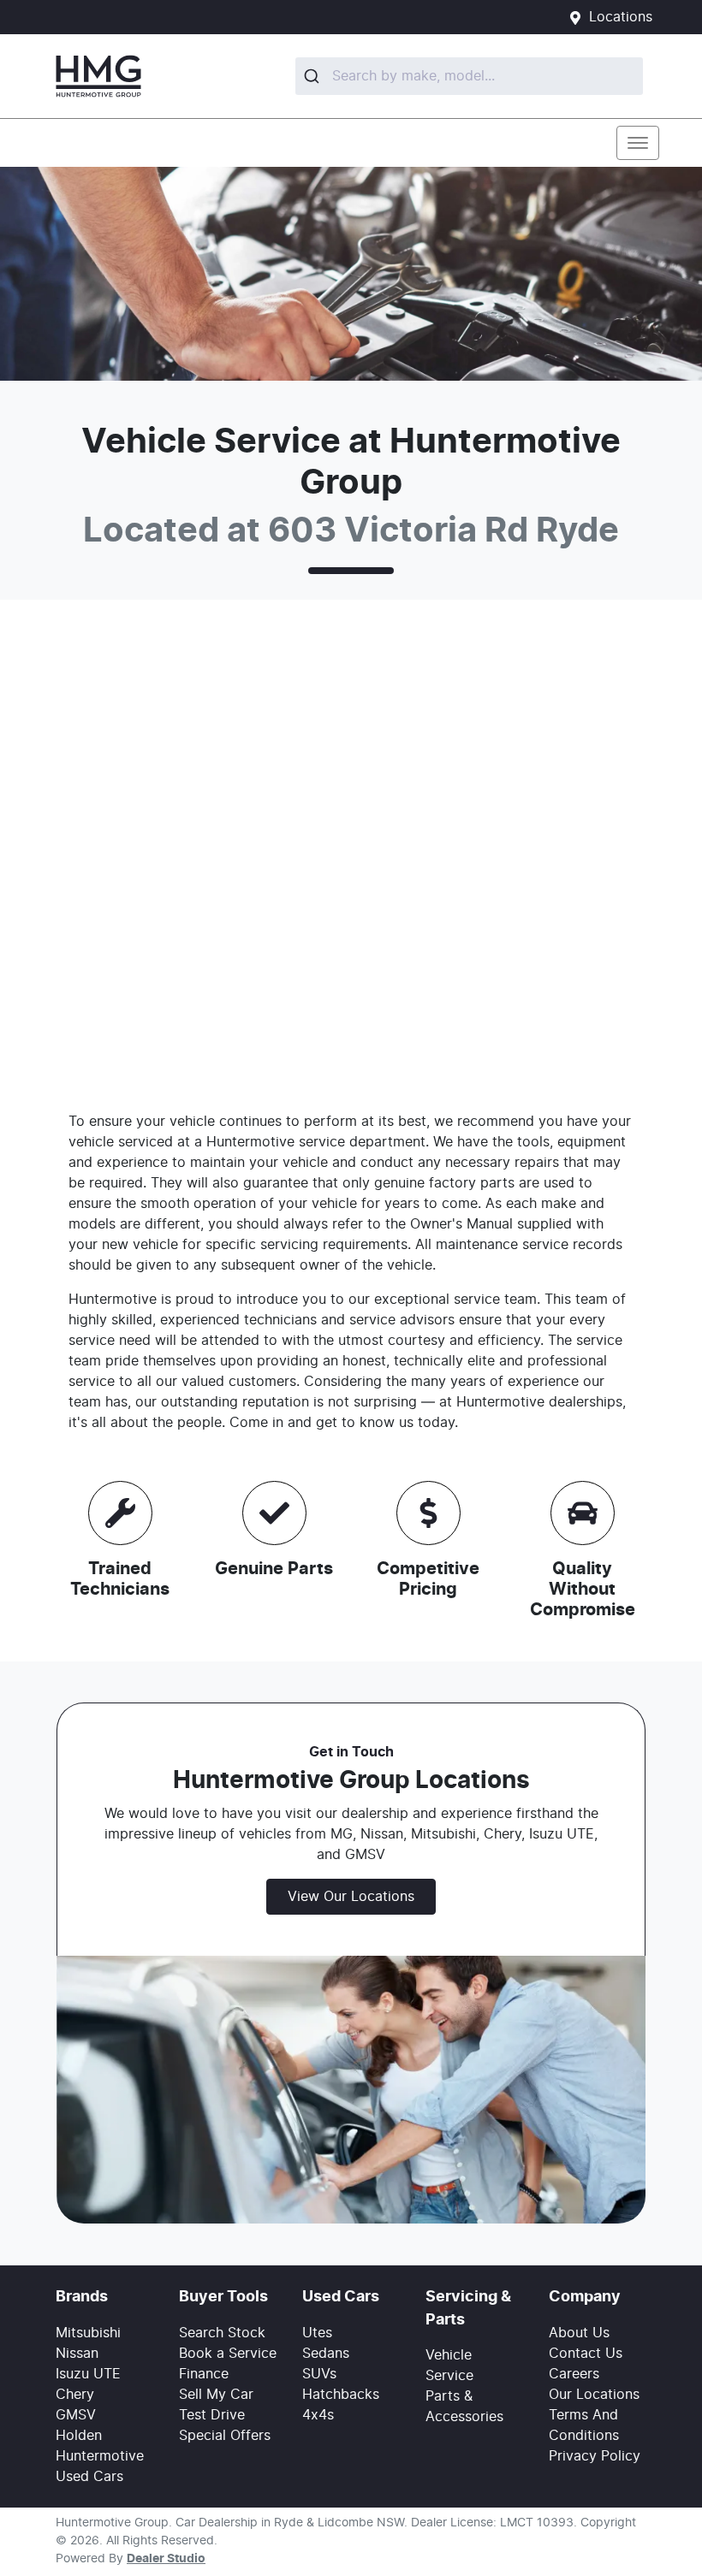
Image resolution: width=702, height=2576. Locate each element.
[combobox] (469, 76)
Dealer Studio (166, 2559)
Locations (621, 17)
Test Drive (212, 2415)
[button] (638, 143)
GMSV (76, 2415)
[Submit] (314, 76)
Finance (204, 2374)
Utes (317, 2333)
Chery (75, 2395)
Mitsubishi (88, 2333)
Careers (574, 2374)
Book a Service (228, 2354)
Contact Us (586, 2354)
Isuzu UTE (88, 2374)
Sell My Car (216, 2395)
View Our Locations (351, 1897)
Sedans (326, 2354)
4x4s (318, 2415)
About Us (579, 2333)
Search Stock (222, 2333)
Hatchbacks (341, 2395)
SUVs (319, 2374)
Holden (79, 2436)
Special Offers (225, 2436)
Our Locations (594, 2395)
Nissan (77, 2354)
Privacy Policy (595, 2456)
